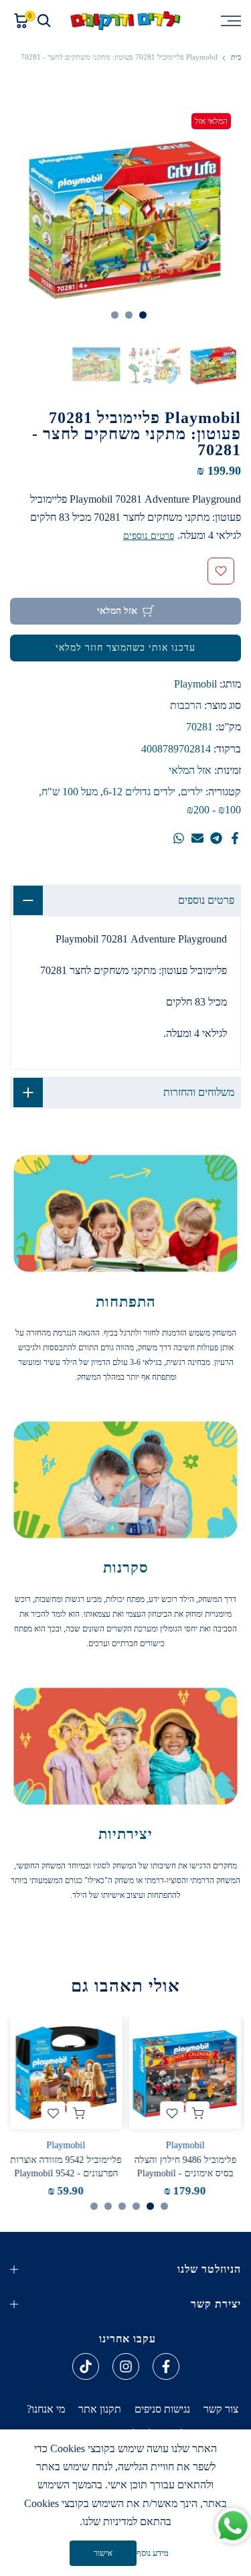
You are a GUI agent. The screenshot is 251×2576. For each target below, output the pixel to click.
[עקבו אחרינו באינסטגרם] (126, 2366)
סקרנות (126, 1567)
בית (236, 57)
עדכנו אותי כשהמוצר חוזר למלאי (125, 648)
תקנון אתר (100, 2409)
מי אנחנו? (46, 2409)
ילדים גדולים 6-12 (139, 792)
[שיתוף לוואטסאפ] (179, 838)
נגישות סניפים (162, 2409)
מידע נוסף (153, 2553)
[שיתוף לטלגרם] (216, 838)
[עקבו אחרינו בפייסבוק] (166, 2366)
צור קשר (221, 2409)
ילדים (192, 792)
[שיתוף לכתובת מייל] (197, 838)
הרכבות (186, 705)
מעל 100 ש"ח (70, 792)
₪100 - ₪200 (214, 810)
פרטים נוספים (149, 536)
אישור (103, 2553)
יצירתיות (125, 1834)
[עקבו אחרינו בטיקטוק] (86, 2366)
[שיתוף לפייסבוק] (235, 838)
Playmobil (195, 684)
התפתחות (126, 1302)
